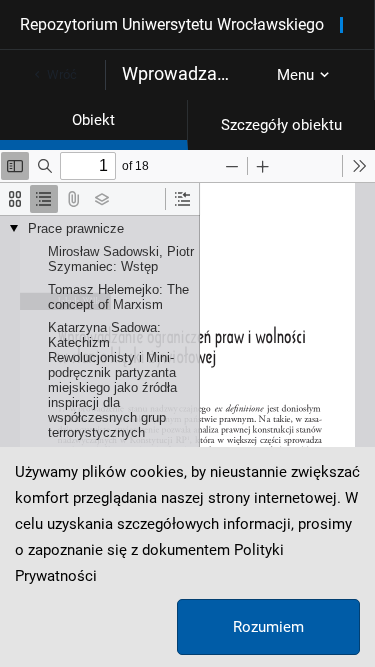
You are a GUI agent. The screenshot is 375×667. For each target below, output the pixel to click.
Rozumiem (268, 627)
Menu (295, 75)
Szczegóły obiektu (281, 125)
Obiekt (93, 120)
